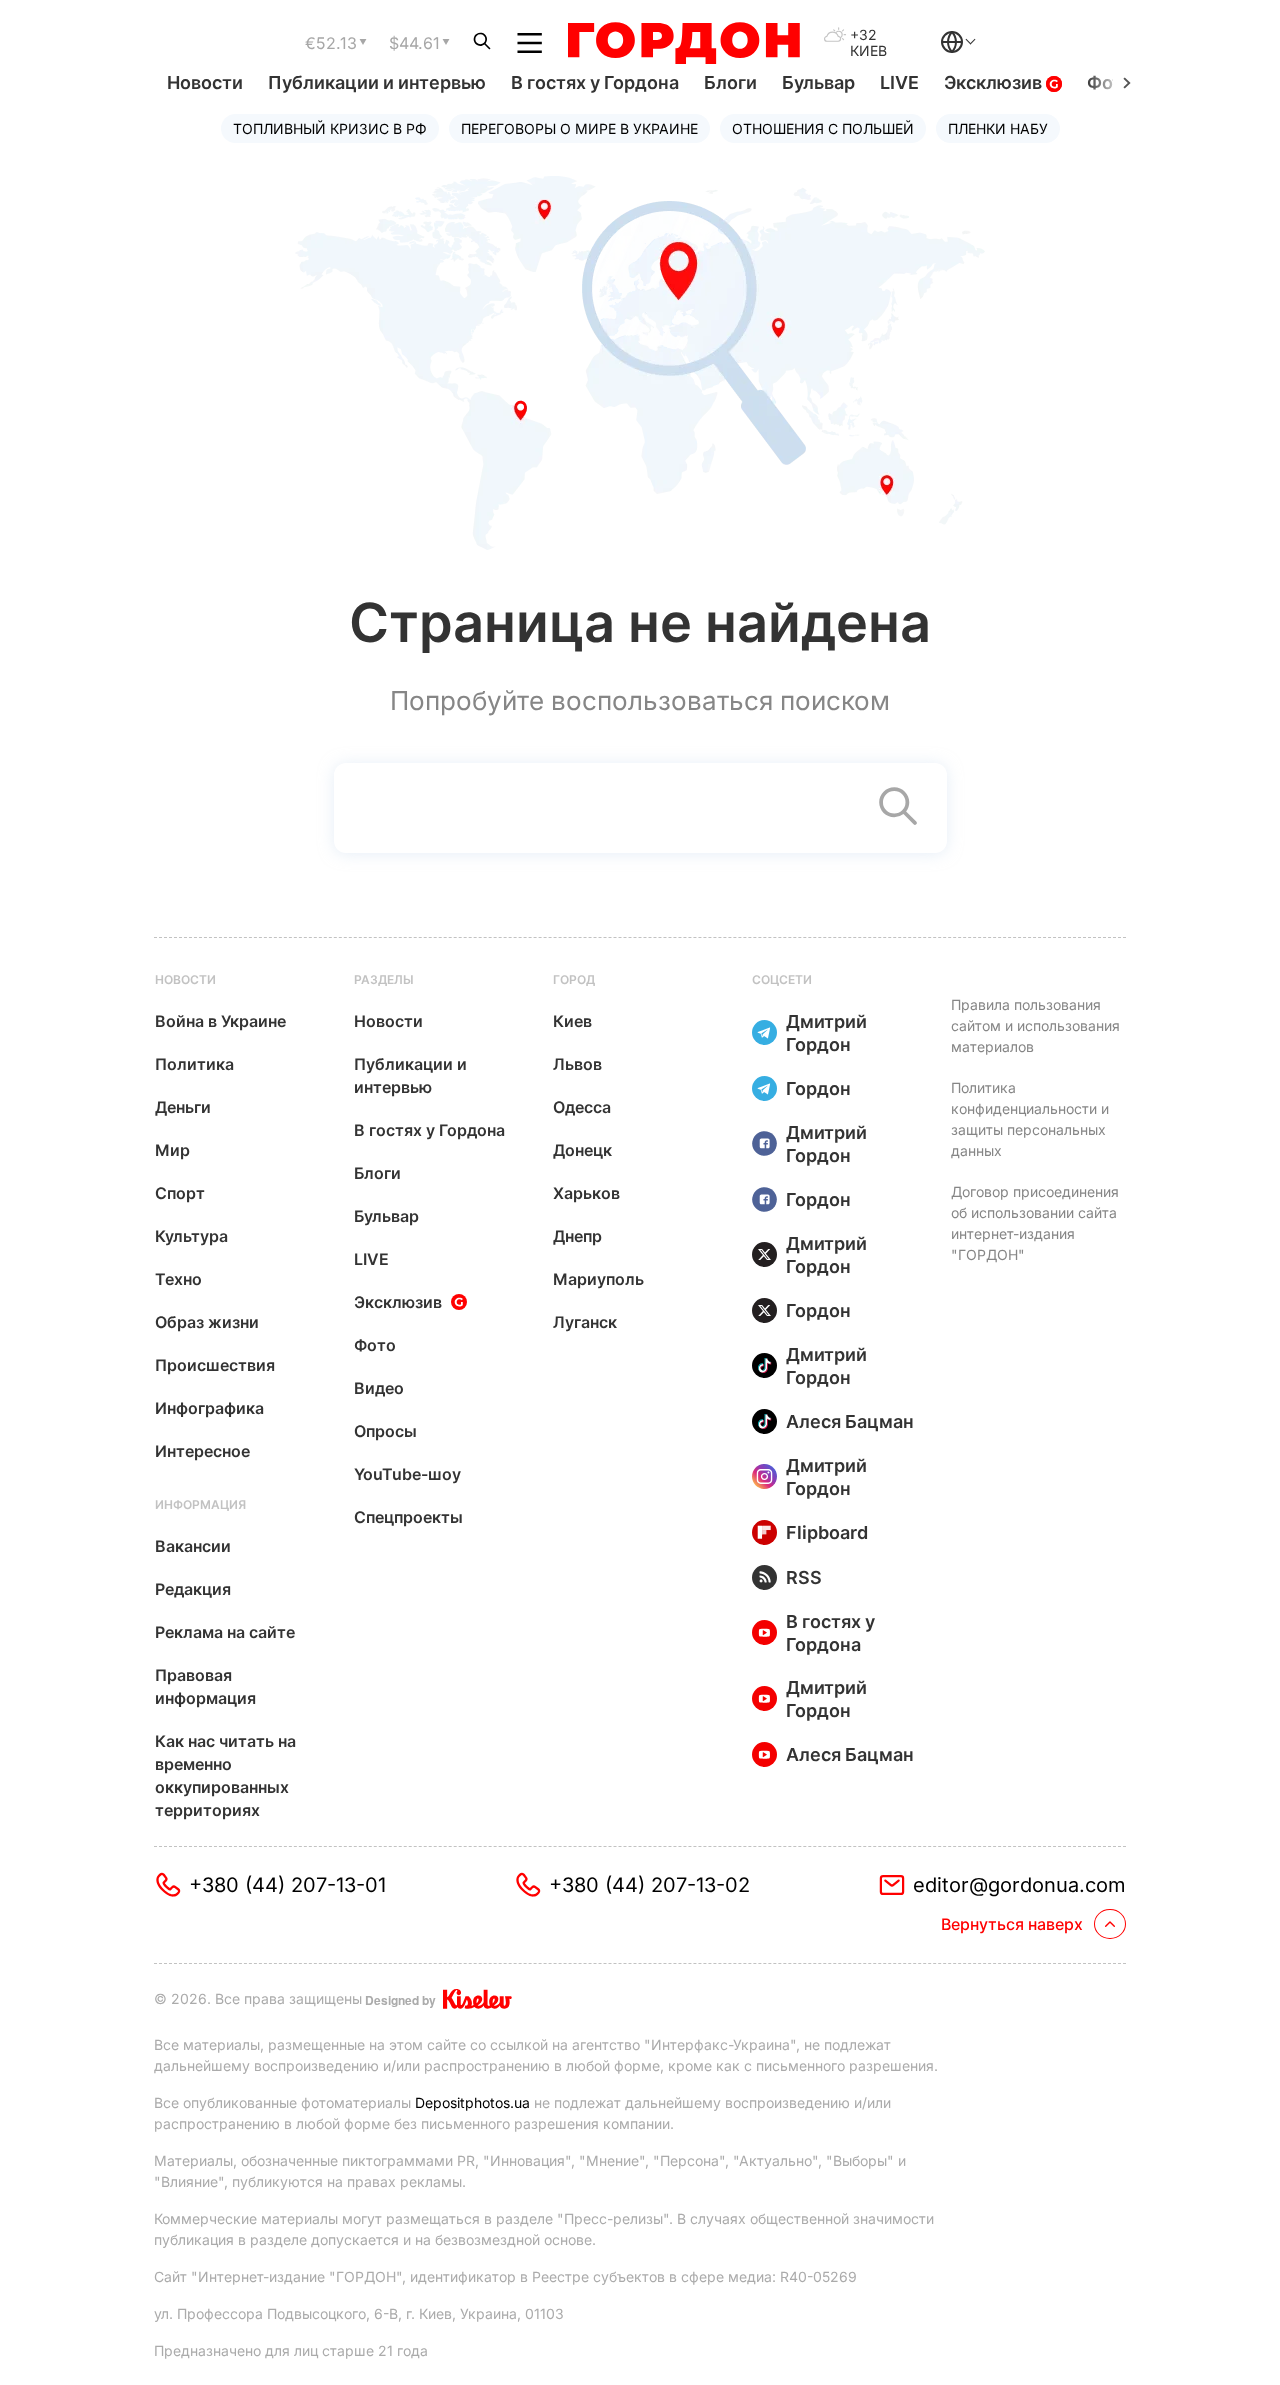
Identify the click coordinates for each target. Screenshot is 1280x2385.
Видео (379, 1388)
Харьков (586, 1193)
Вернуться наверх (1012, 1924)
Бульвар (818, 82)
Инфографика (209, 1408)
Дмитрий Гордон (826, 1033)
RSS (804, 1577)
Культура (191, 1236)
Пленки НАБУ (998, 128)
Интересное (202, 1451)
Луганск (585, 1322)
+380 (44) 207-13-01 (287, 1885)
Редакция (193, 1589)
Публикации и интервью (377, 82)
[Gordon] (683, 43)
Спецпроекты (408, 1517)
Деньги (183, 1107)
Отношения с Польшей (823, 128)
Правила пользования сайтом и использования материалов (1035, 1025)
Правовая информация (205, 1686)
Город (574, 979)
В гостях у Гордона (595, 82)
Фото (375, 1345)
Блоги (730, 82)
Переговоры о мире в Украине (579, 128)
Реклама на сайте (225, 1632)
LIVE (899, 82)
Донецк (582, 1150)
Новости (205, 82)
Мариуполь (598, 1279)
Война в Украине (220, 1021)
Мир (172, 1150)
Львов (577, 1064)
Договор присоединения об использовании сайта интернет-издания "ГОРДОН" (1035, 1223)
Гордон (818, 1088)
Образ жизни (207, 1322)
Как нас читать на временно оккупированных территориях (225, 1775)
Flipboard (827, 1532)
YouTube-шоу (407, 1474)
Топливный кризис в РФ (330, 128)
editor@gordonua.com (1019, 1885)
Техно (178, 1279)
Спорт (180, 1193)
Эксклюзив (995, 82)
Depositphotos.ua (472, 2102)
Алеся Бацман (850, 1421)
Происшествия (215, 1365)
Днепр (577, 1236)
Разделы (384, 979)
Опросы (385, 1431)
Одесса (582, 1107)
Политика (194, 1064)
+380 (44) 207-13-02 (649, 1885)
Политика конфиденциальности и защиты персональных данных (1030, 1119)
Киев (572, 1021)
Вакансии (193, 1546)
